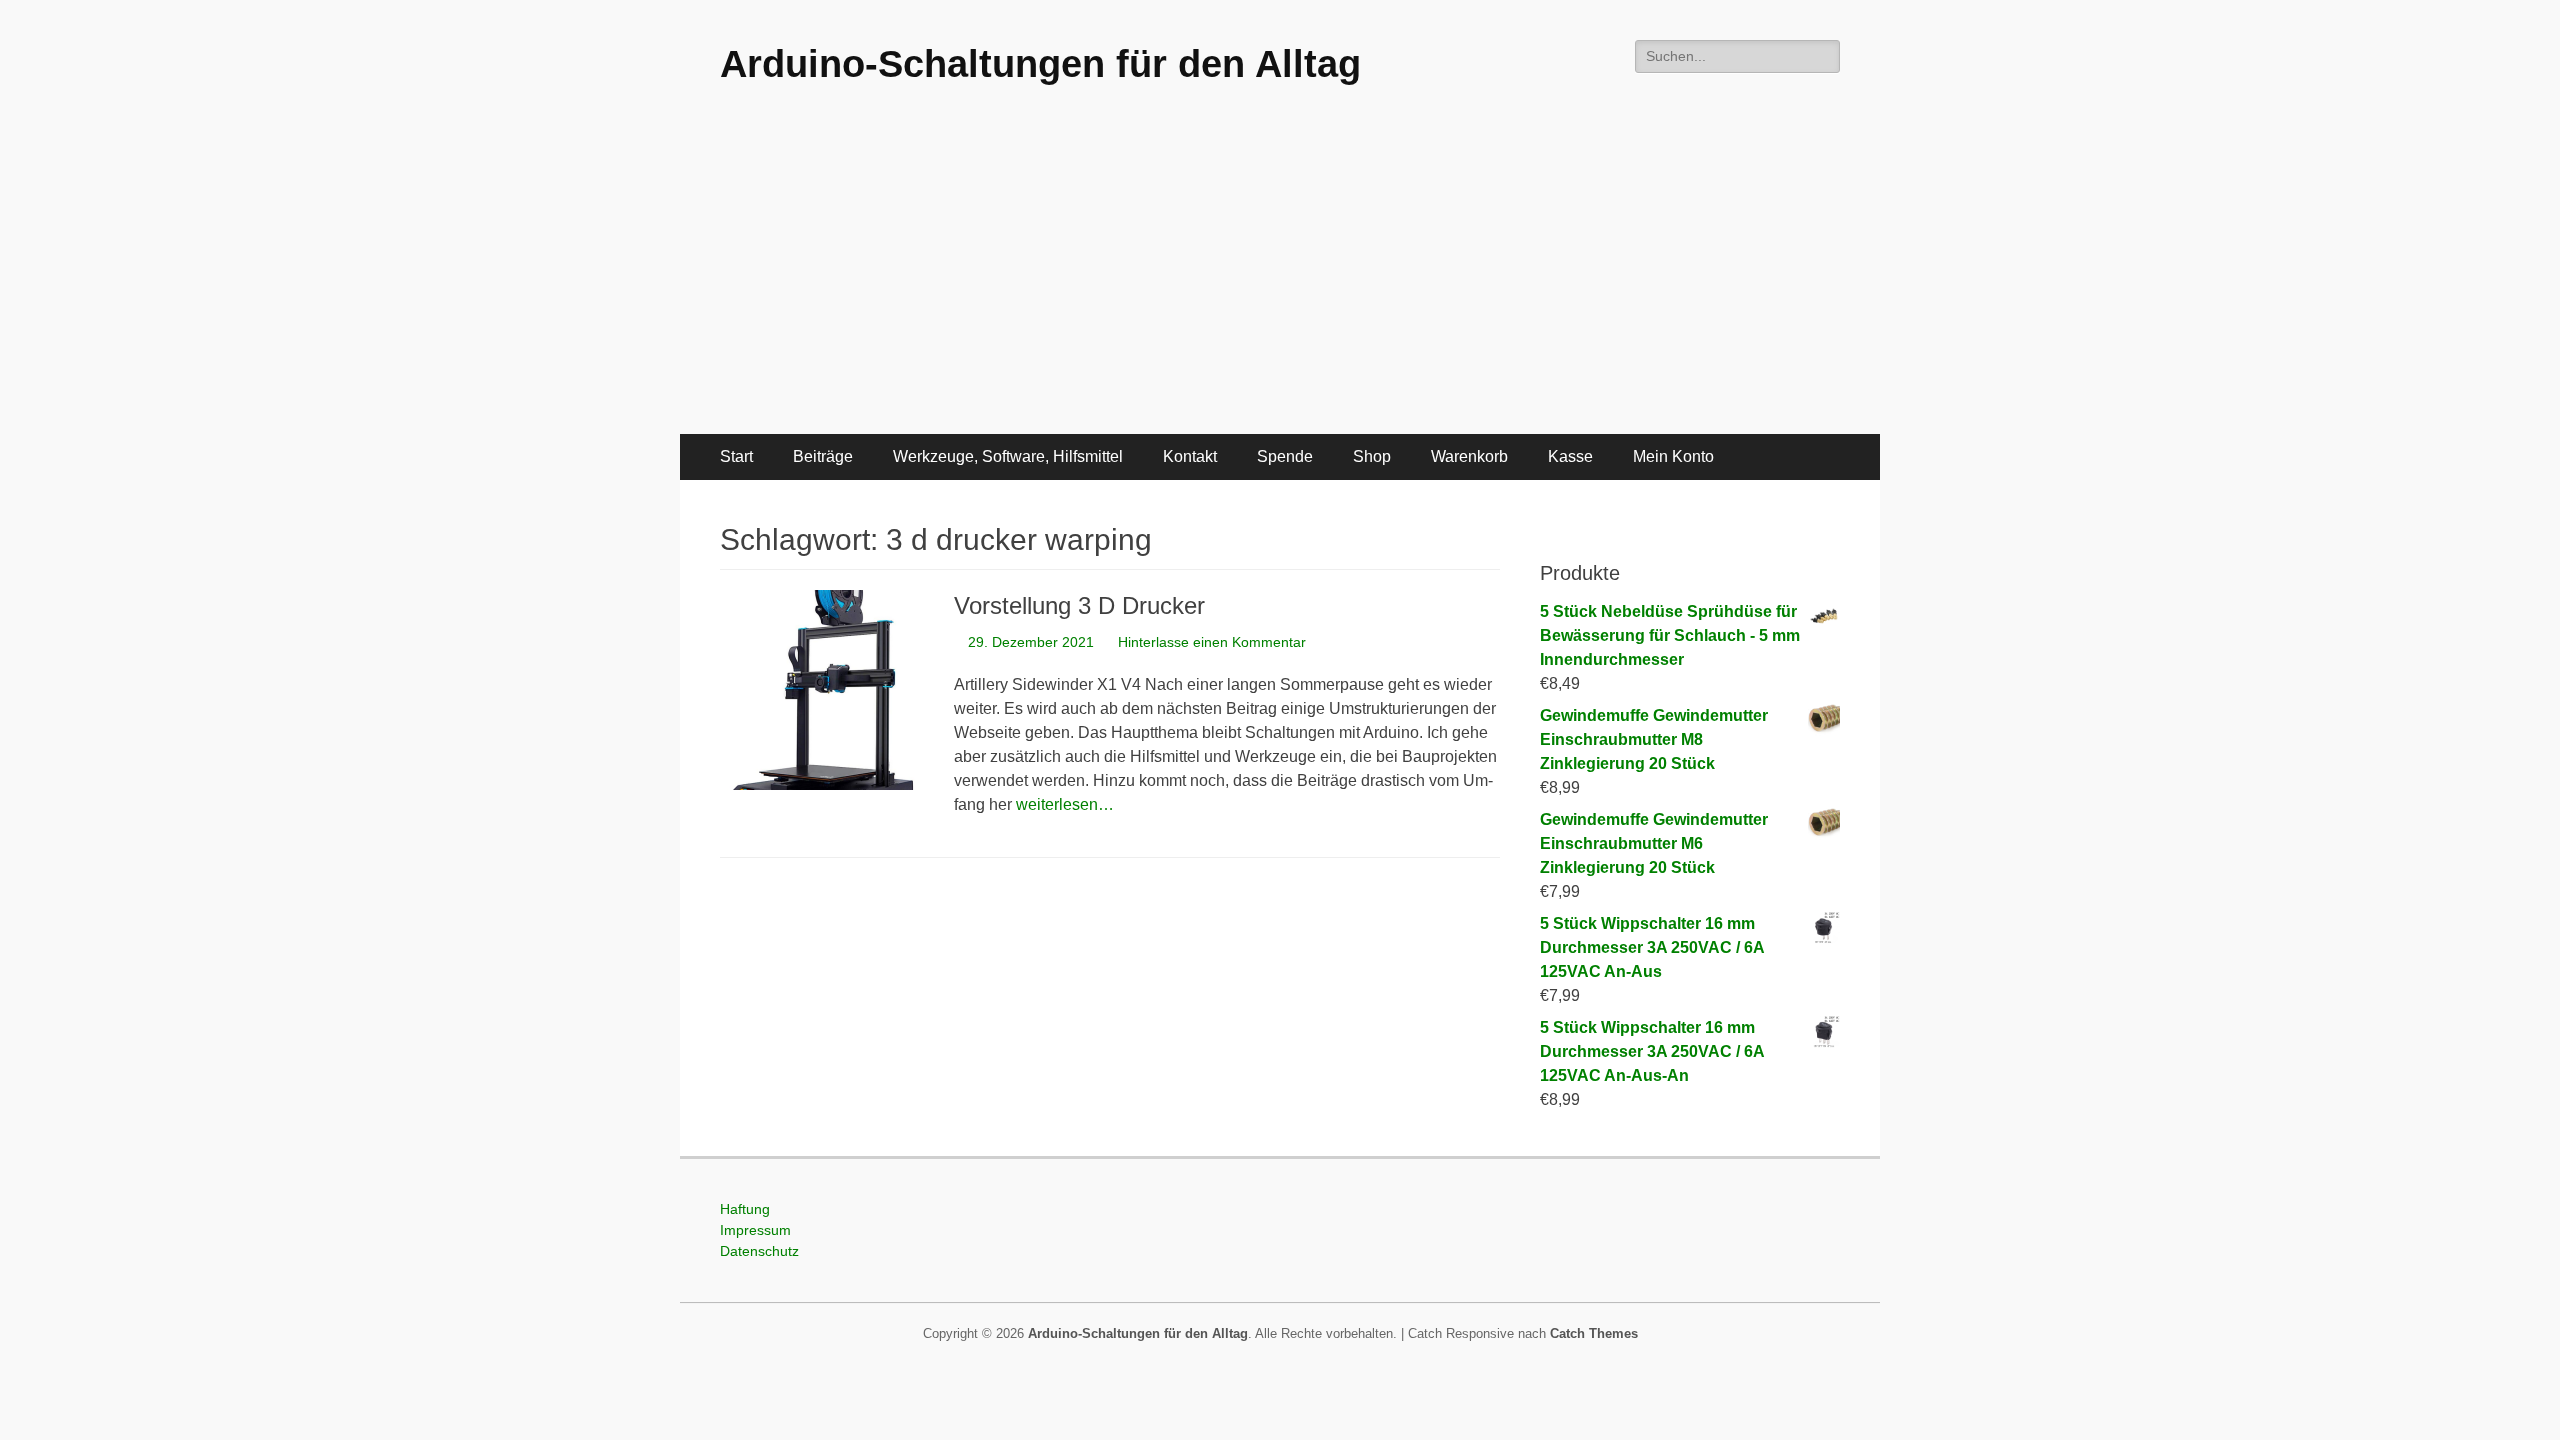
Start (736, 456)
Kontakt (1190, 456)
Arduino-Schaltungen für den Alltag (1040, 64)
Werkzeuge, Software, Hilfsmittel (1008, 456)
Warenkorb (1469, 456)
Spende (1285, 456)
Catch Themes (1594, 1333)
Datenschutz (759, 1251)
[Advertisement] (1280, 284)
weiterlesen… (1065, 804)
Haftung (745, 1209)
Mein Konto (1673, 456)
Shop (1372, 456)
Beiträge (823, 456)
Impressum (755, 1230)
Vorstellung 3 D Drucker (1079, 605)
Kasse (1570, 456)
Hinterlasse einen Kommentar (1212, 642)
